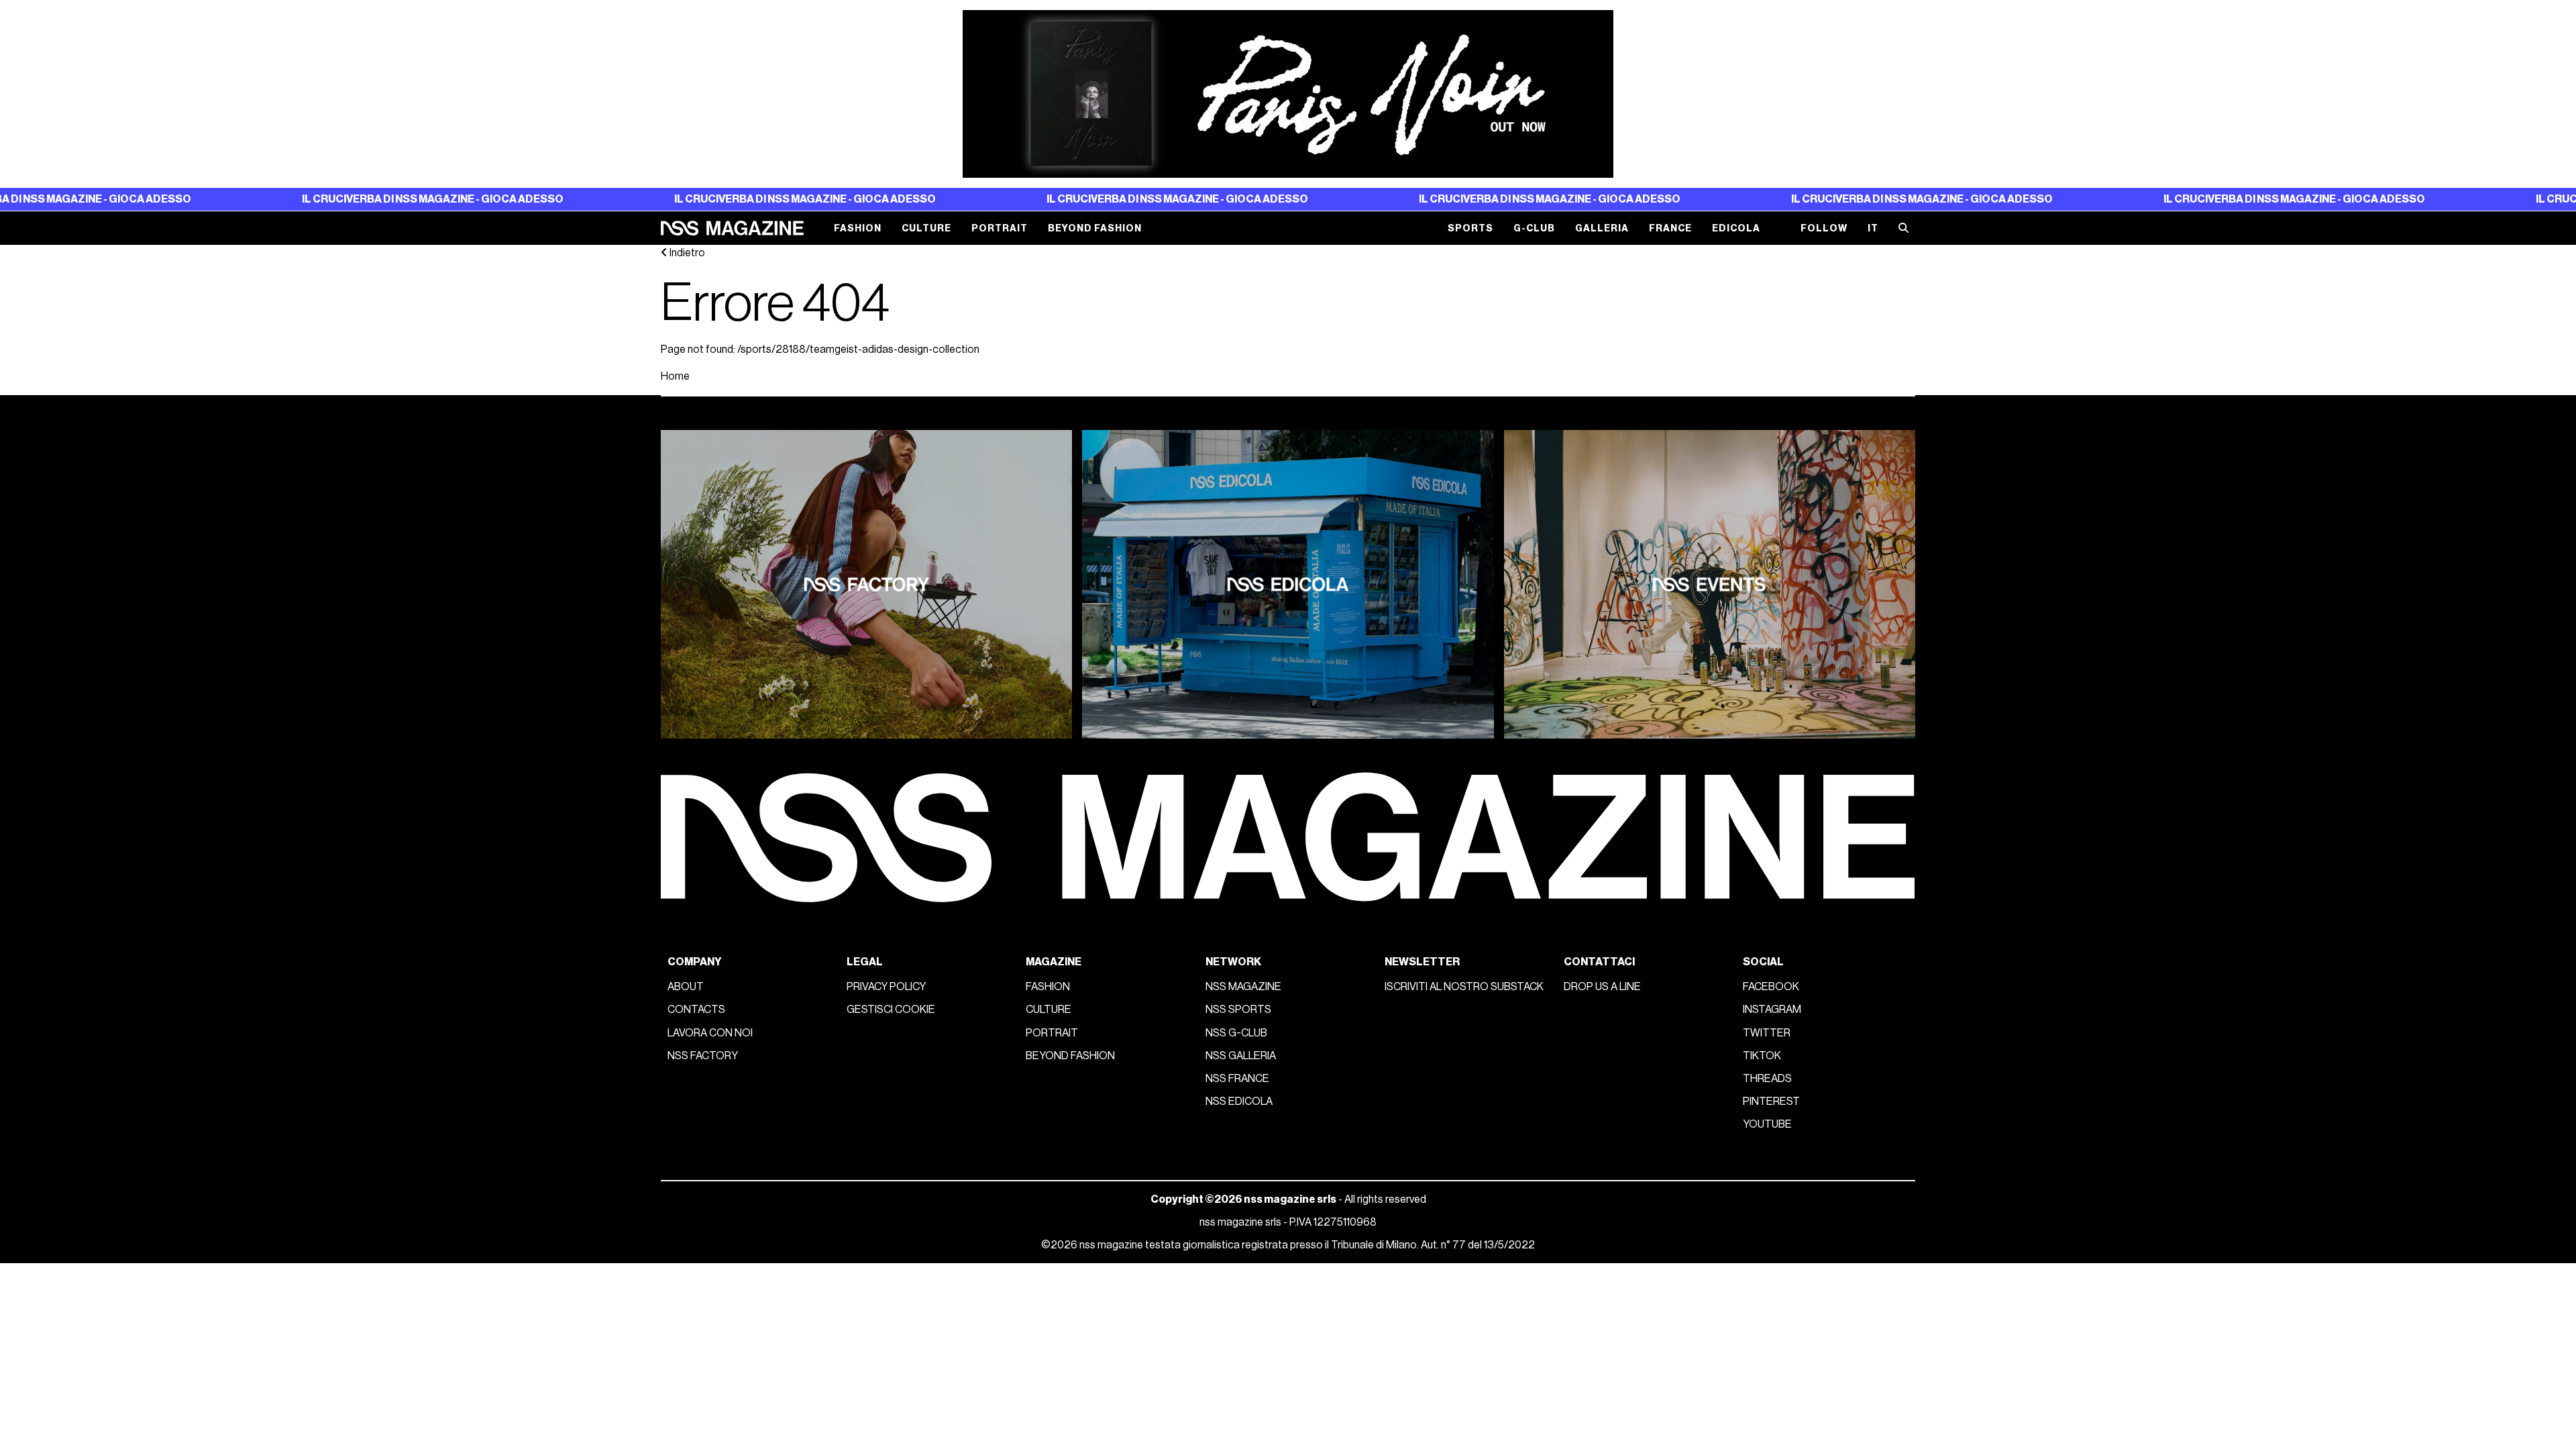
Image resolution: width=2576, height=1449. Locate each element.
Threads (1767, 1079)
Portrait (1000, 228)
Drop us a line (1602, 987)
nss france (1237, 1079)
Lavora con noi (710, 1033)
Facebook (1771, 987)
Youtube (1767, 1124)
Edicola (1736, 228)
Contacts (696, 1010)
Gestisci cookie (891, 1010)
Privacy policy (886, 987)
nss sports (1238, 1010)
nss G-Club (1236, 1033)
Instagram (1772, 1010)
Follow (1824, 228)
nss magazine (1243, 987)
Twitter (1767, 1033)
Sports (1470, 228)
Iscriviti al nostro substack (1464, 987)
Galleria (1602, 228)
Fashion (858, 228)
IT (1873, 228)
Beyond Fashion (1095, 228)
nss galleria (1241, 1056)
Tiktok (1762, 1056)
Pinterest (1771, 1102)
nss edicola (1239, 1102)
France (1670, 228)
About (686, 987)
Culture (926, 228)
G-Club (1534, 228)
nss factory (703, 1056)
